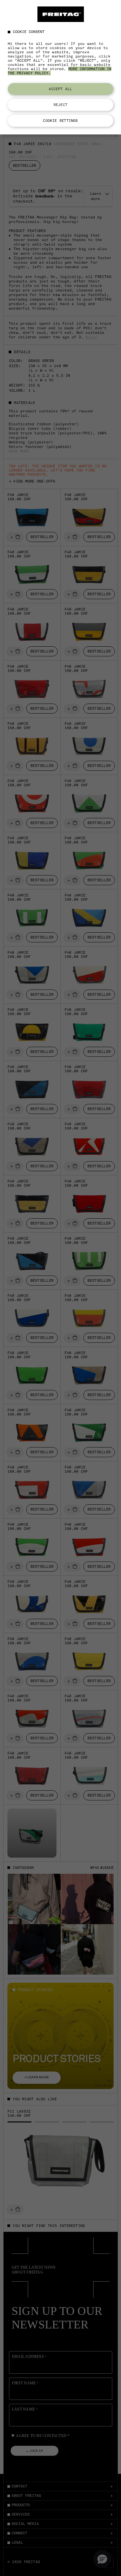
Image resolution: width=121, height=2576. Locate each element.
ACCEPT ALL (60, 89)
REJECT (60, 105)
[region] (60, 67)
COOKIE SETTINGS (60, 121)
